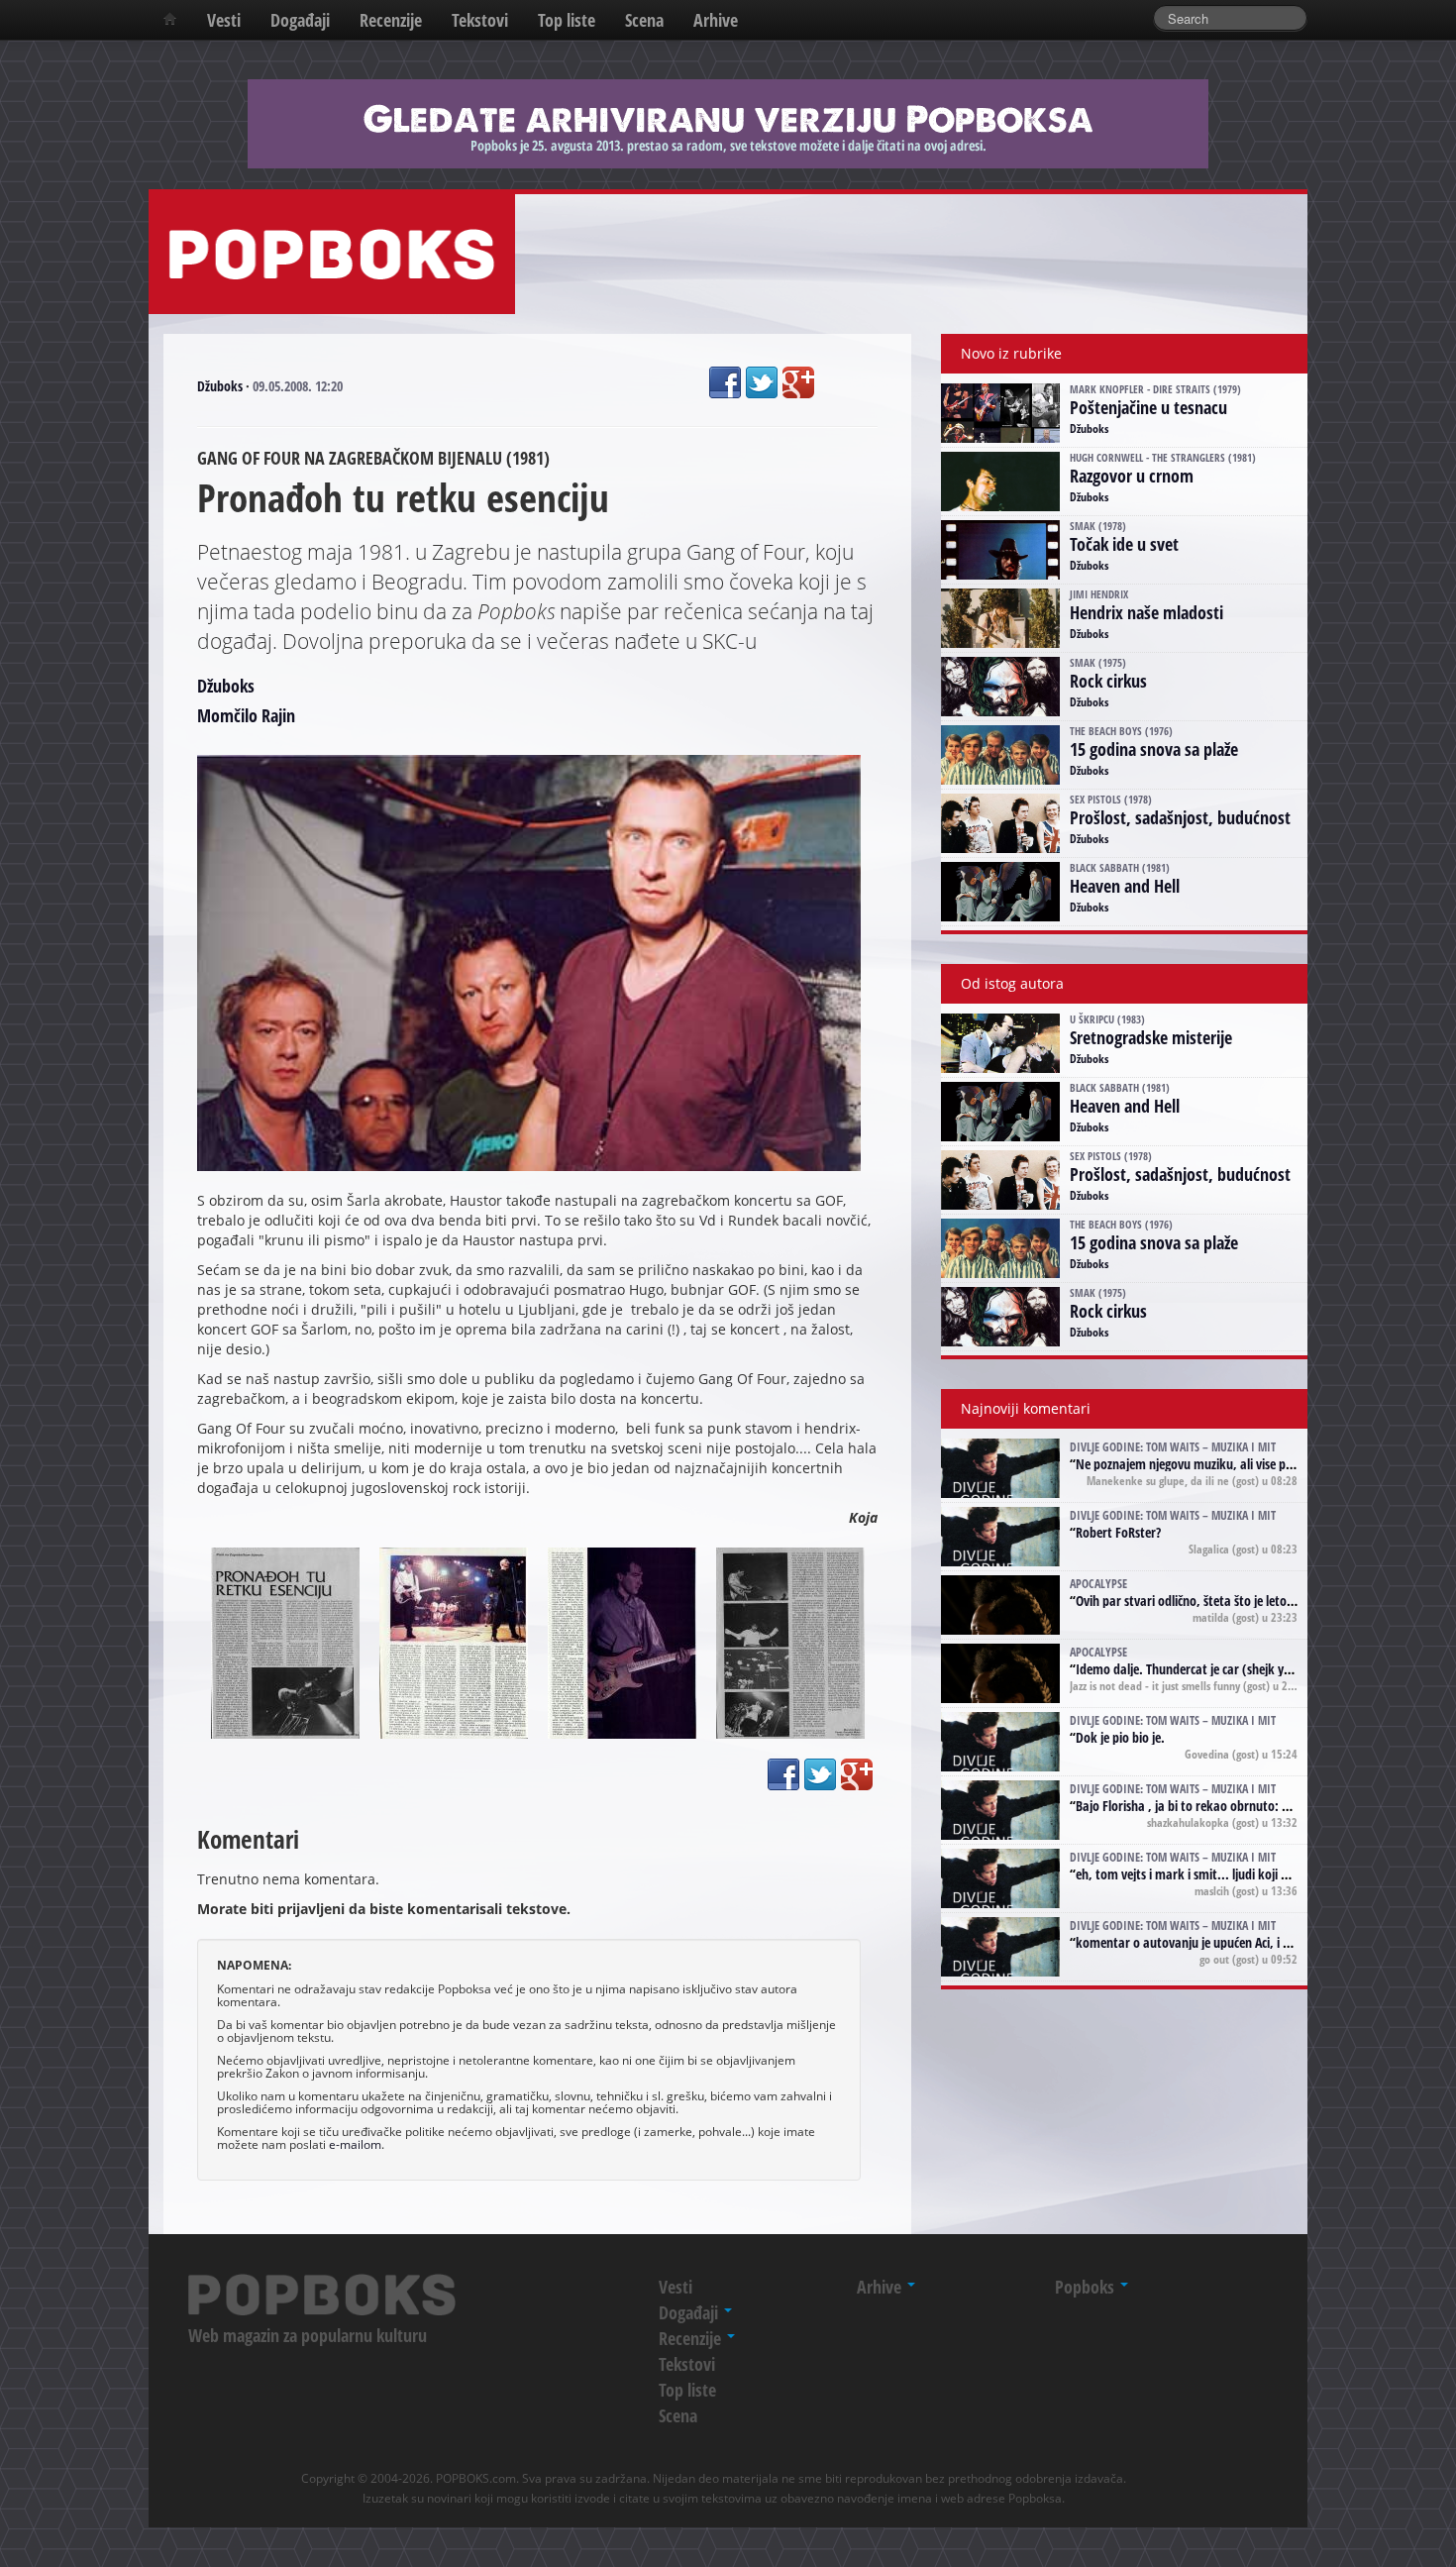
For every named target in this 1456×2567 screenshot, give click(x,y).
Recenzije (391, 20)
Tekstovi (480, 20)
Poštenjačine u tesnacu (1148, 407)
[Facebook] (725, 382)
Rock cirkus (1108, 681)
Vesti (224, 20)
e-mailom (355, 2144)
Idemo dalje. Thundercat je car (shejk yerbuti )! (1202, 1669)
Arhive (716, 20)
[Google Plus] (798, 382)
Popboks (1087, 2287)
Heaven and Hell (1125, 886)
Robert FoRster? (1118, 1532)
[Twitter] (762, 382)
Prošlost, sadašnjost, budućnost (1180, 817)
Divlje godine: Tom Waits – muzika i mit (1173, 1446)
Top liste (567, 20)
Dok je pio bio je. (1120, 1737)
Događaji (300, 20)
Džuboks (220, 386)
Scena (644, 20)
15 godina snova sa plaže (1154, 749)
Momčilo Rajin (246, 715)
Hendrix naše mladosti (1146, 612)
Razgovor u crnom (1132, 476)
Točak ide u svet (1124, 544)
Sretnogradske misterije (1151, 1037)
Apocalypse (1098, 1583)
